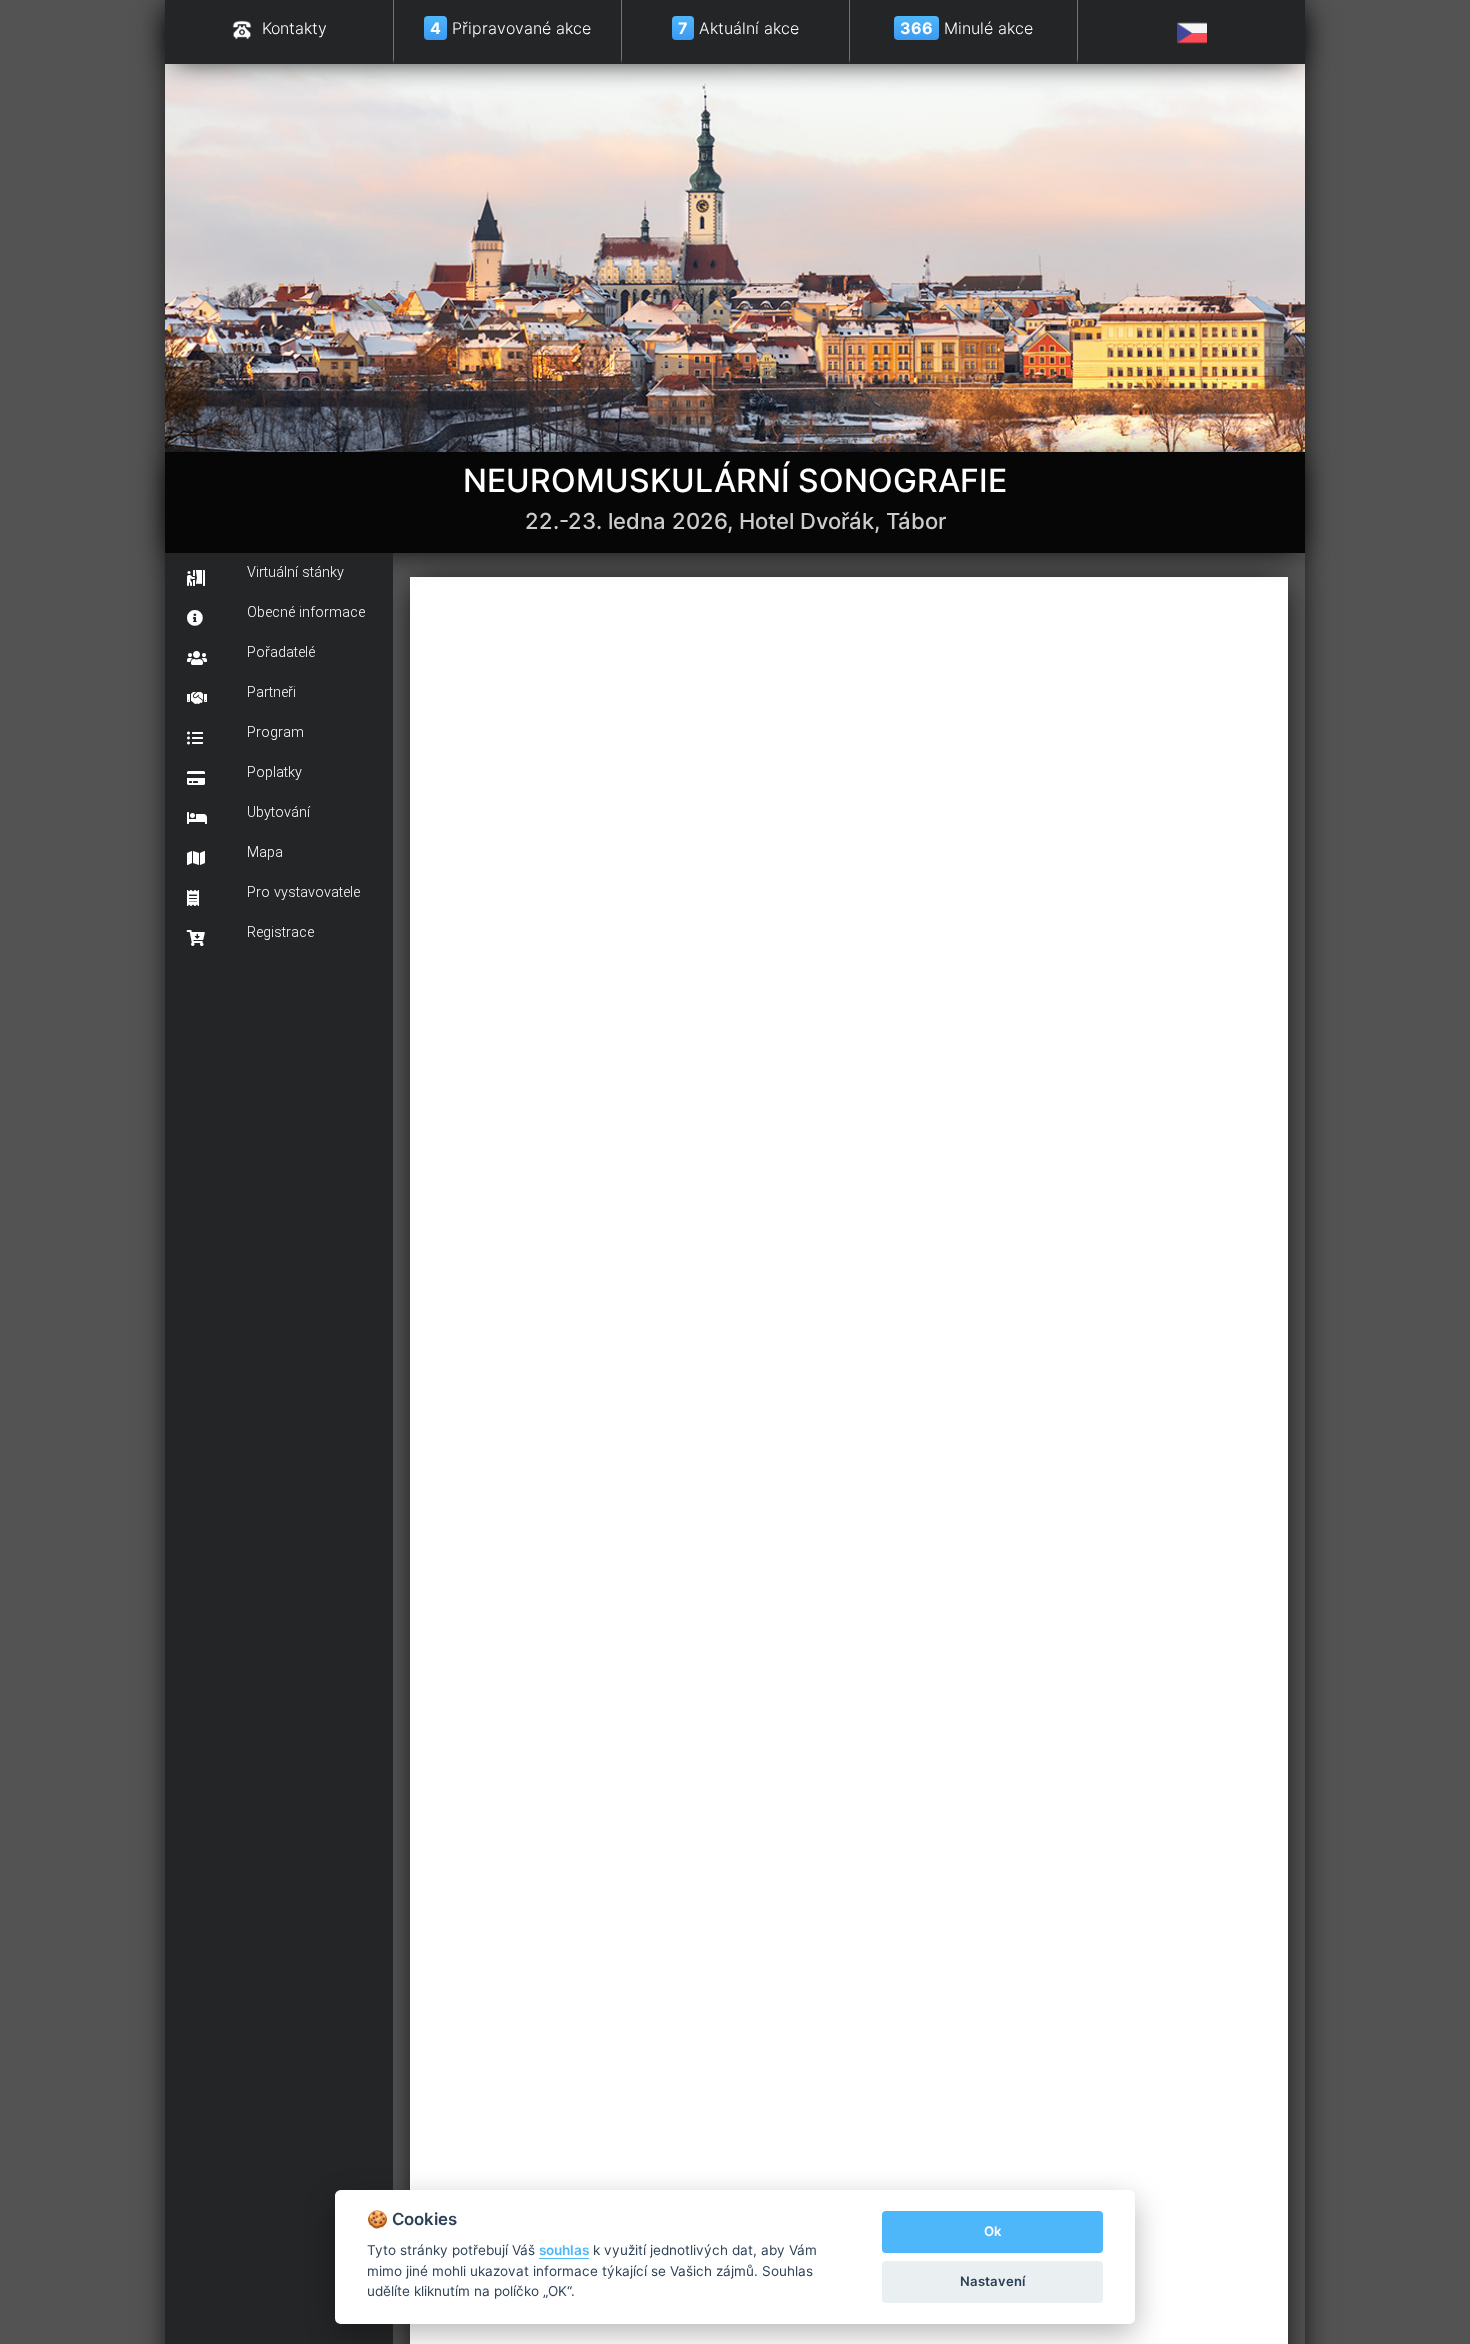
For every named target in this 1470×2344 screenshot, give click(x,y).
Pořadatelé (281, 652)
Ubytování (278, 812)
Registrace (280, 932)
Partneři (271, 692)
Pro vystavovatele (303, 892)
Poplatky (274, 772)
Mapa (265, 852)
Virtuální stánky (295, 572)
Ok (992, 2231)
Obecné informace (306, 612)
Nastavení (992, 2281)
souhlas (564, 2250)
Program (275, 732)
